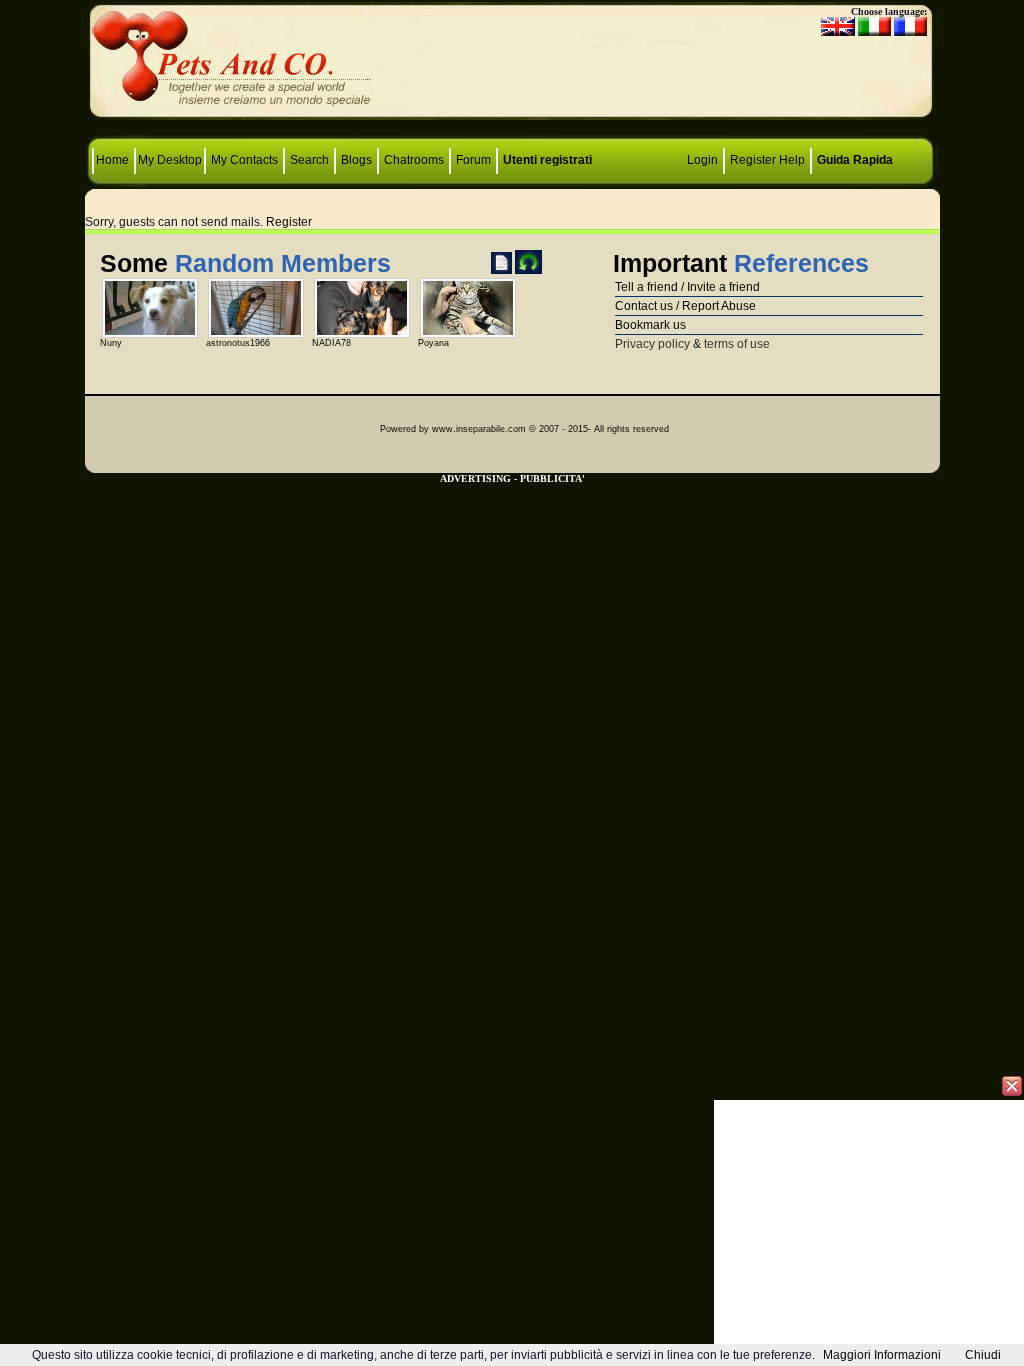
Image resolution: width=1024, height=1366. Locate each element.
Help (792, 160)
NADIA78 (331, 343)
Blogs (356, 160)
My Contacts (244, 160)
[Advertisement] (512, 65)
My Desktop (170, 160)
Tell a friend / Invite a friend (687, 287)
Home (114, 160)
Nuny (111, 343)
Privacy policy (652, 344)
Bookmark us (650, 325)
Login (702, 160)
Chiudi (983, 1355)
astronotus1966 (238, 343)
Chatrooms (414, 160)
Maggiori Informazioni (882, 1355)
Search (309, 160)
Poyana (433, 343)
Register (753, 160)
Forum (475, 160)
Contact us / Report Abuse (685, 306)
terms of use (737, 344)
